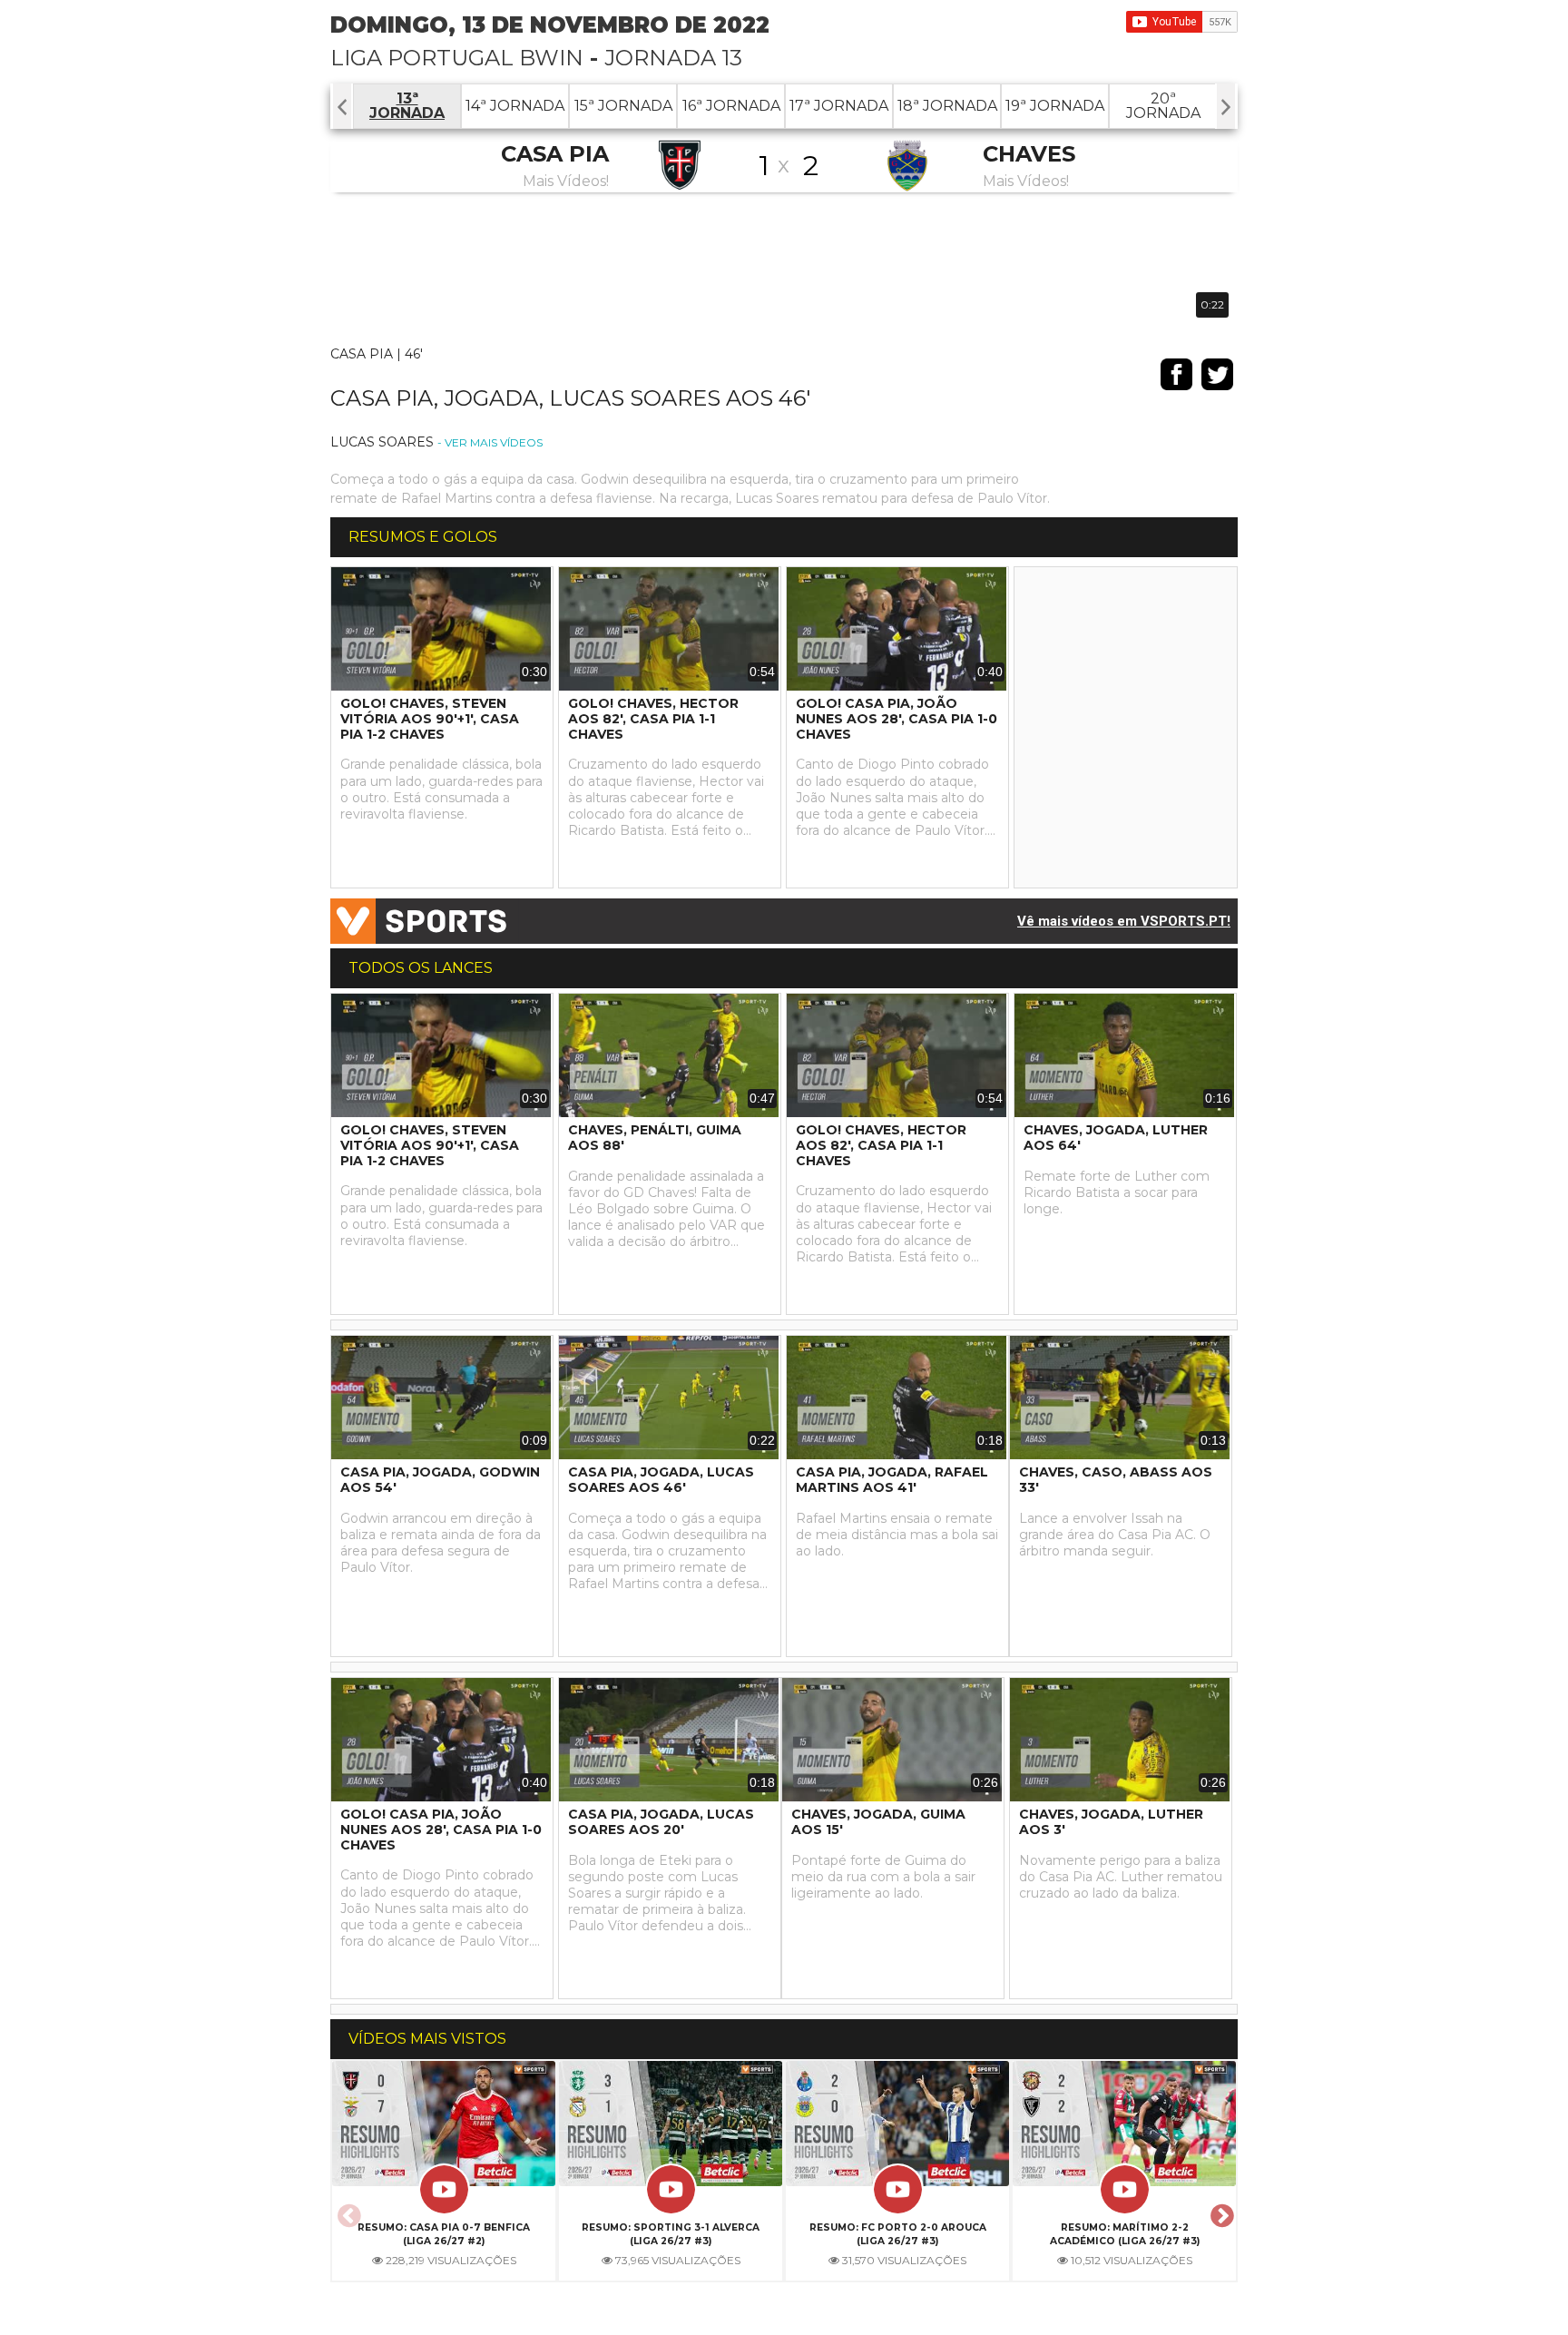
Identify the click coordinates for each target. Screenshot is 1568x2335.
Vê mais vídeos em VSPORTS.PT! (1124, 921)
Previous (347, 2211)
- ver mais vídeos (490, 442)
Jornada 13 (673, 58)
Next (1220, 2211)
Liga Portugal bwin (457, 58)
